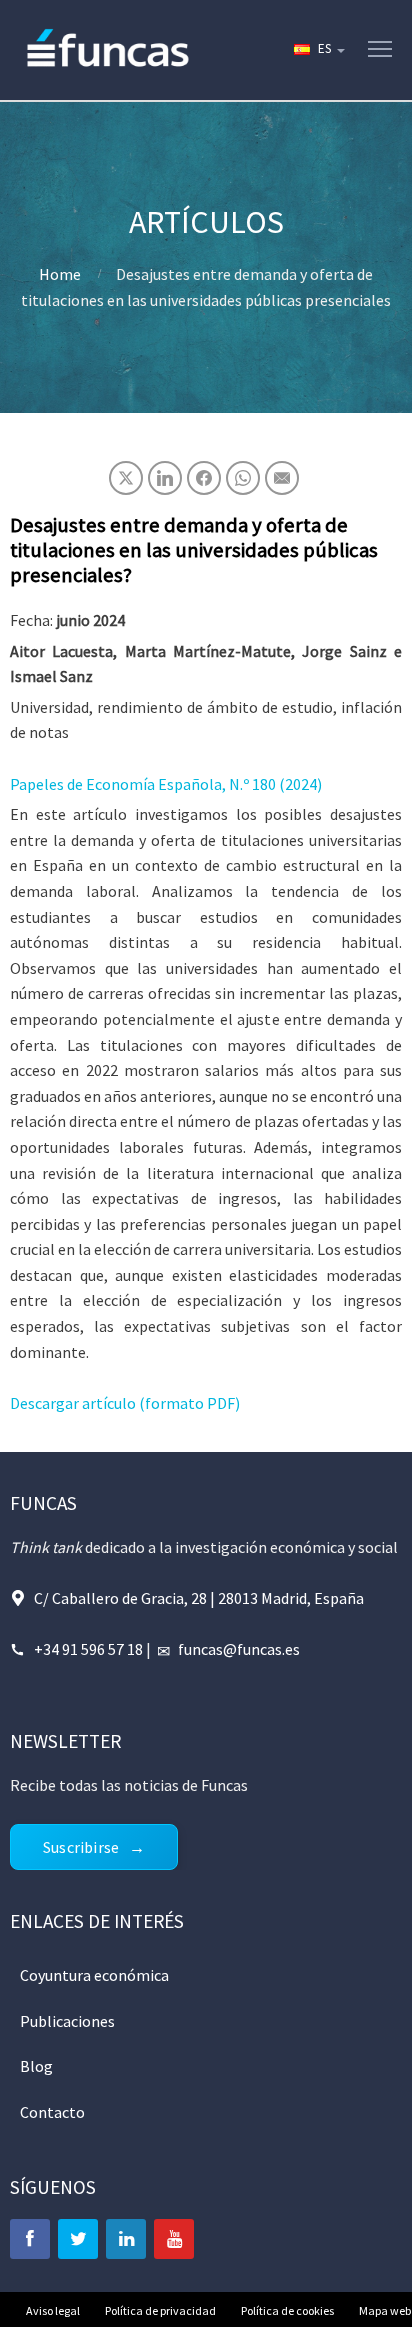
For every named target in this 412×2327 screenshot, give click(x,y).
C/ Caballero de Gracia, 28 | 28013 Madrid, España (199, 1598)
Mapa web (385, 2310)
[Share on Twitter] (126, 478)
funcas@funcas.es (239, 1649)
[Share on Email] (282, 478)
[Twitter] (78, 2239)
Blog (36, 2066)
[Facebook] (30, 2239)
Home (60, 274)
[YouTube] (174, 2239)
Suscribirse (81, 1847)
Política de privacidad (160, 2310)
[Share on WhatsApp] (243, 478)
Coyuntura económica (94, 1975)
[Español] (318, 50)
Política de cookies (287, 2310)
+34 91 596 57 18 (88, 1649)
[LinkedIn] (126, 2239)
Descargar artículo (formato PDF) (125, 1403)
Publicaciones (67, 2021)
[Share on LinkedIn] (165, 478)
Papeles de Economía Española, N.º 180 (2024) (166, 784)
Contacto (52, 2112)
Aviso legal (53, 2310)
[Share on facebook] (204, 478)
